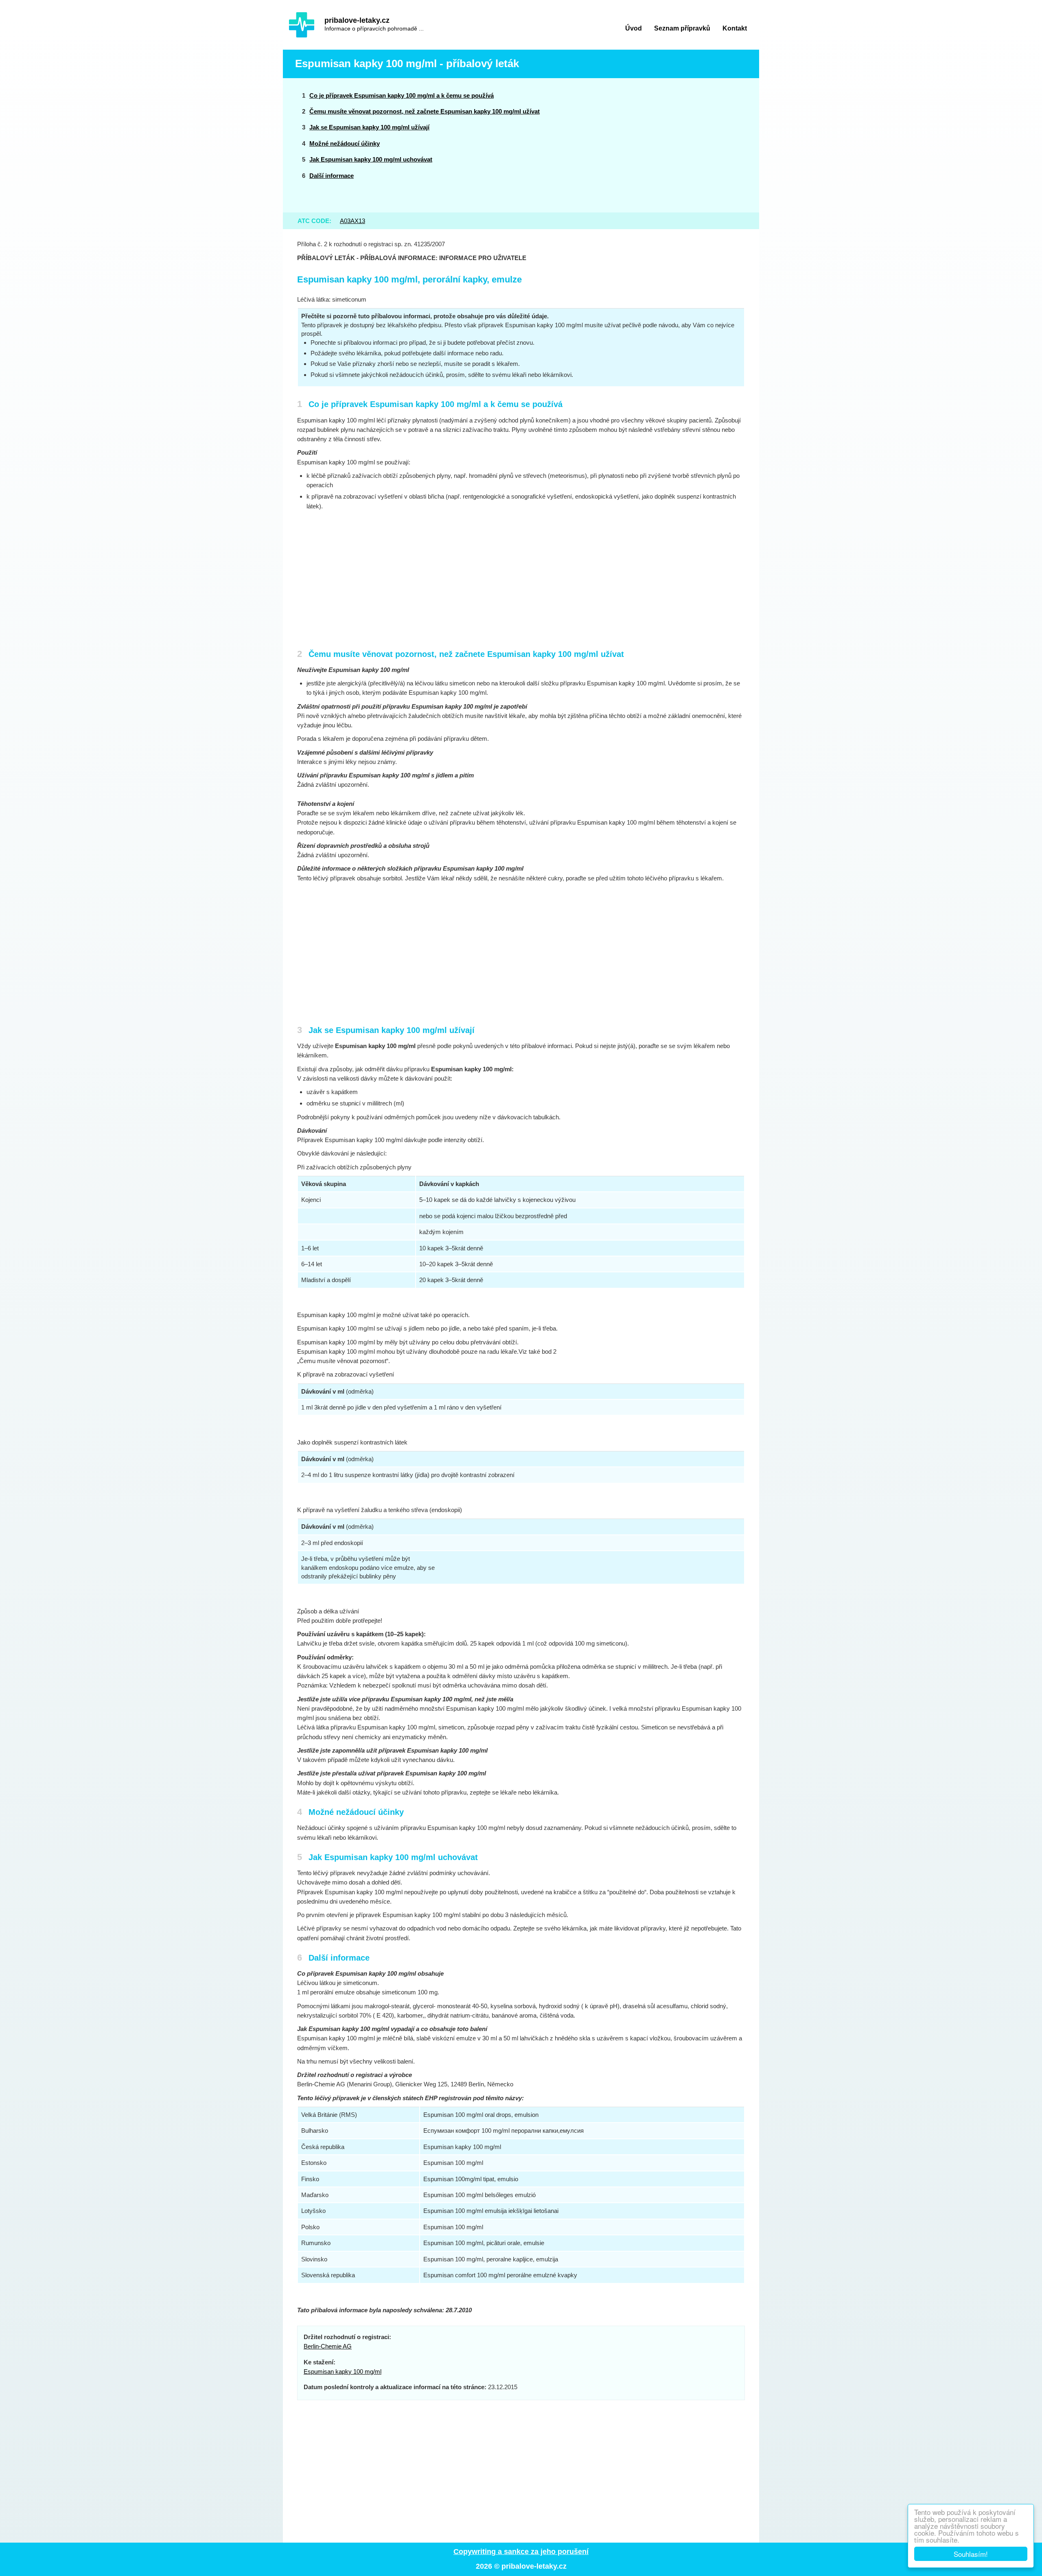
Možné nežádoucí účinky (345, 143)
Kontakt (735, 28)
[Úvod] (302, 25)
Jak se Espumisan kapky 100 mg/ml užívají (369, 127)
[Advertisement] (685, 145)
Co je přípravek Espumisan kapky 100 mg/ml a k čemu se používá (402, 95)
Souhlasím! (971, 2554)
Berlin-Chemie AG (328, 2346)
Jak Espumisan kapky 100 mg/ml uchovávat (371, 159)
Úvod (634, 28)
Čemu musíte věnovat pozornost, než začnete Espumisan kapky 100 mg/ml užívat (425, 111)
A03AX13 (352, 221)
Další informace (332, 176)
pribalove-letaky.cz (357, 20)
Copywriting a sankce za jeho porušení (521, 2552)
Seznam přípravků (682, 28)
